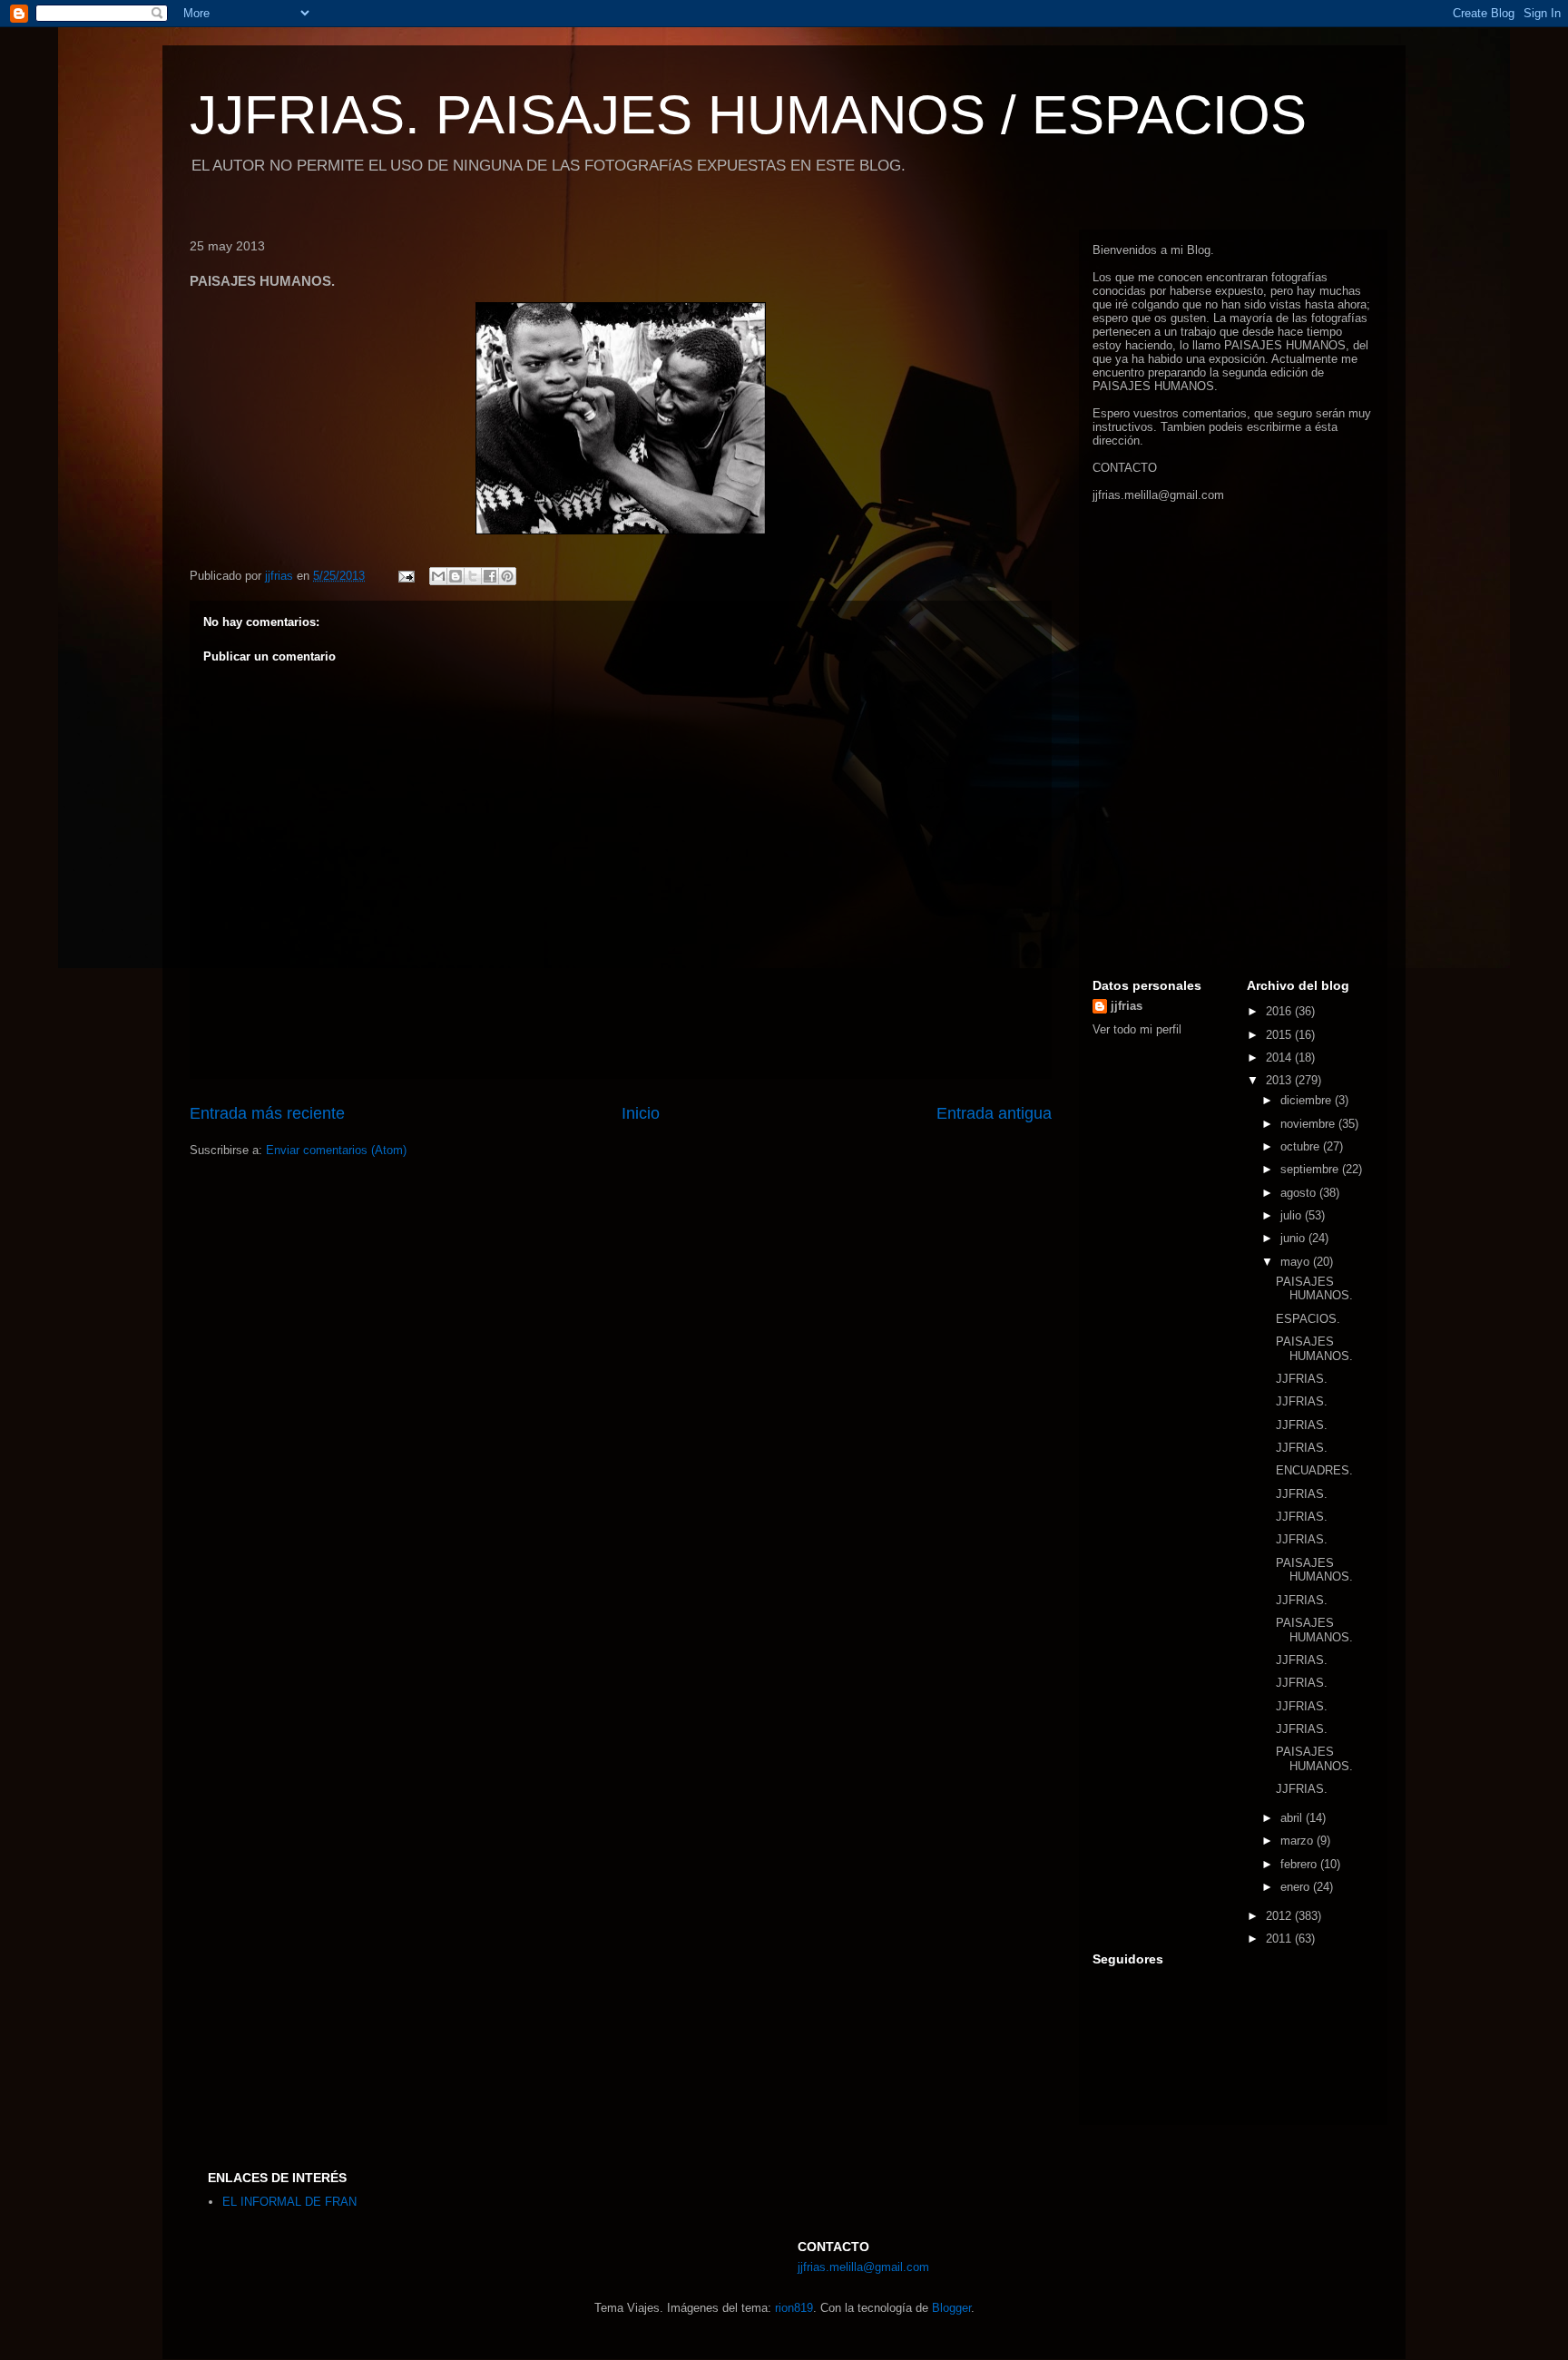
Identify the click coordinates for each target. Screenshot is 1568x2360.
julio (1293, 1215)
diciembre (1308, 1100)
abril (1293, 1818)
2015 (1280, 1035)
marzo (1298, 1841)
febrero (1300, 1864)
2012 (1280, 1916)
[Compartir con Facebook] (490, 576)
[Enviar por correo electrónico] (438, 576)
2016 (1280, 1011)
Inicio (641, 1113)
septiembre (1311, 1169)
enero (1297, 1887)
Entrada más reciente (267, 1113)
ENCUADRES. (1314, 1470)
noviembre (1309, 1124)
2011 (1280, 1939)
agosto (1300, 1193)
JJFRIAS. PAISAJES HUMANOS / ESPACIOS (748, 115)
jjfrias (1127, 1006)
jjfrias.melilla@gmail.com (1158, 495)
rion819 (794, 2308)
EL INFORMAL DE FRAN (289, 2202)
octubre (1302, 1146)
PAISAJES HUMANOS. (1314, 1289)
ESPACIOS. (1308, 1319)
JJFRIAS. (1302, 1379)
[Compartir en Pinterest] (507, 576)
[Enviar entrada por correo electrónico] (405, 576)
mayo (1297, 1262)
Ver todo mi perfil (1137, 1029)
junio (1294, 1238)
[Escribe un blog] (456, 576)
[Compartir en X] (473, 576)
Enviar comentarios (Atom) (336, 1150)
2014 (1280, 1058)
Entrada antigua (994, 1113)
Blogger (951, 2308)
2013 (1280, 1080)
